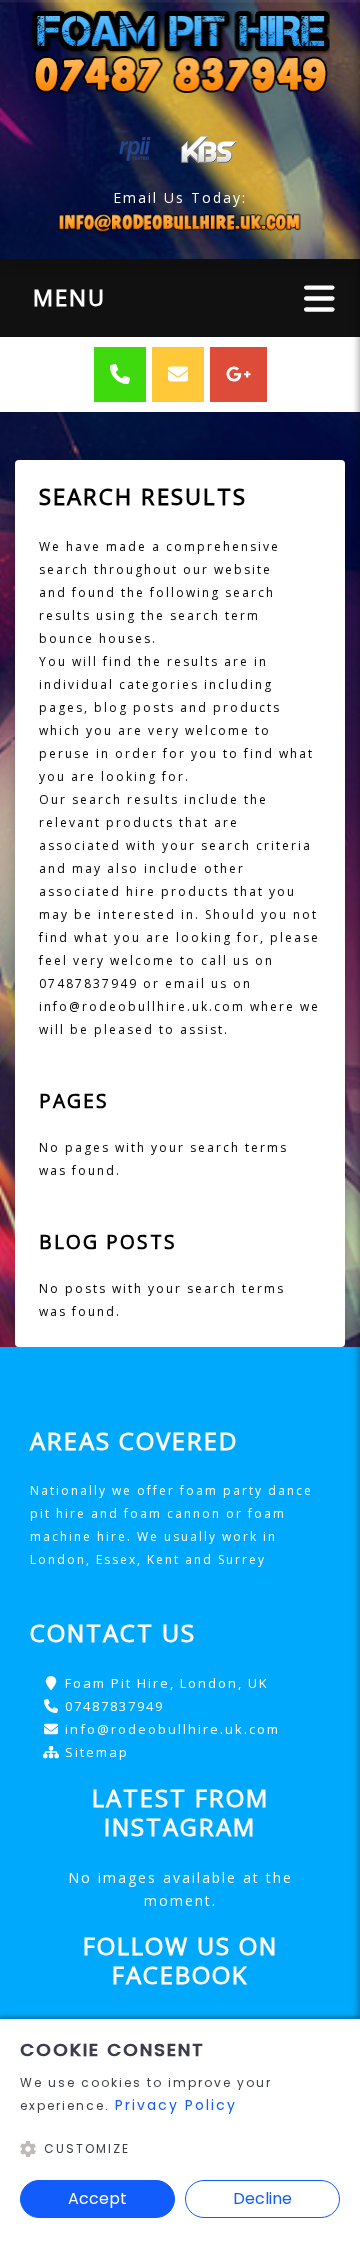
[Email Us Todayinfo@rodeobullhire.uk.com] (180, 222)
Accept (97, 2198)
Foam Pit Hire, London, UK (167, 1683)
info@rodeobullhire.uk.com (172, 1729)
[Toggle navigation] (319, 297)
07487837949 (114, 1706)
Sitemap (97, 1752)
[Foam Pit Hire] (180, 50)
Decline (262, 2198)
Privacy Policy (176, 2105)
